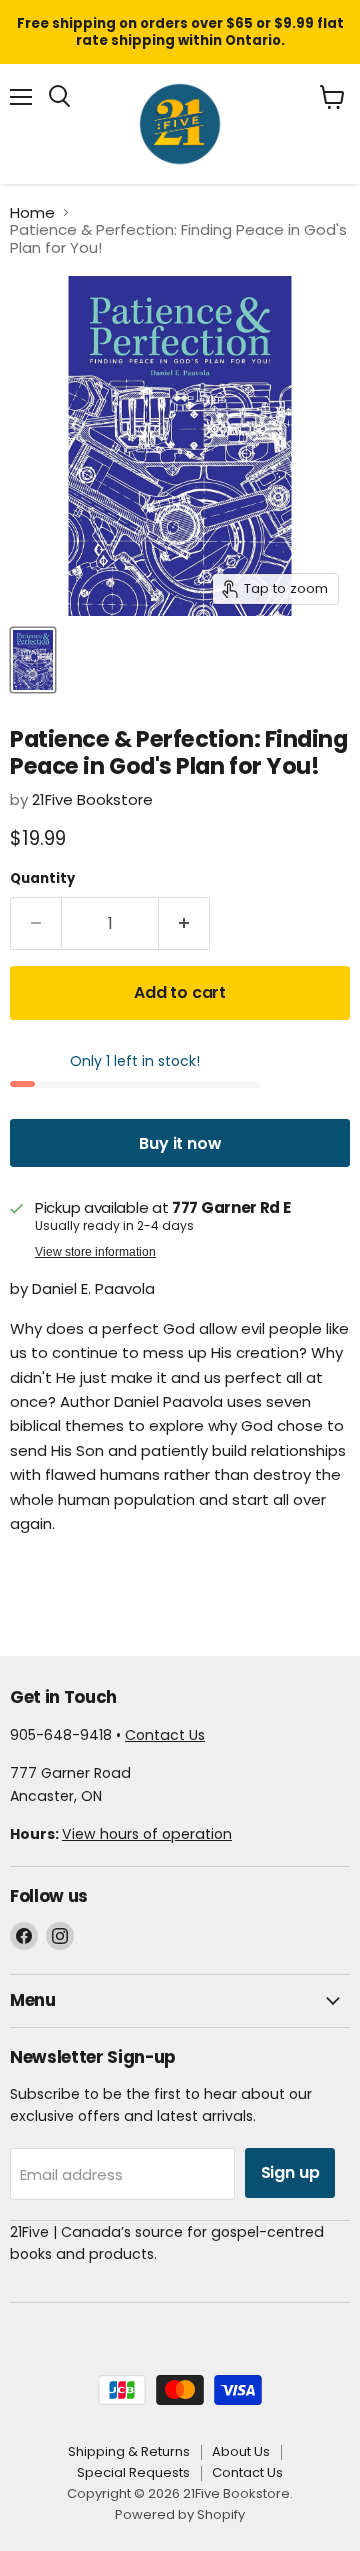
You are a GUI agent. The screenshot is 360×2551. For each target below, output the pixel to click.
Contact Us (165, 1735)
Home (32, 212)
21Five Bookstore (92, 799)
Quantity (42, 878)
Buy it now (179, 1143)
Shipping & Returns (129, 2451)
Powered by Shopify (180, 2514)
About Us (241, 2451)
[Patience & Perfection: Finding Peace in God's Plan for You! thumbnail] (33, 660)
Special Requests (133, 2472)
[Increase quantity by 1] (184, 924)
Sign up (290, 2172)
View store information (95, 1252)
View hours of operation (147, 1834)
